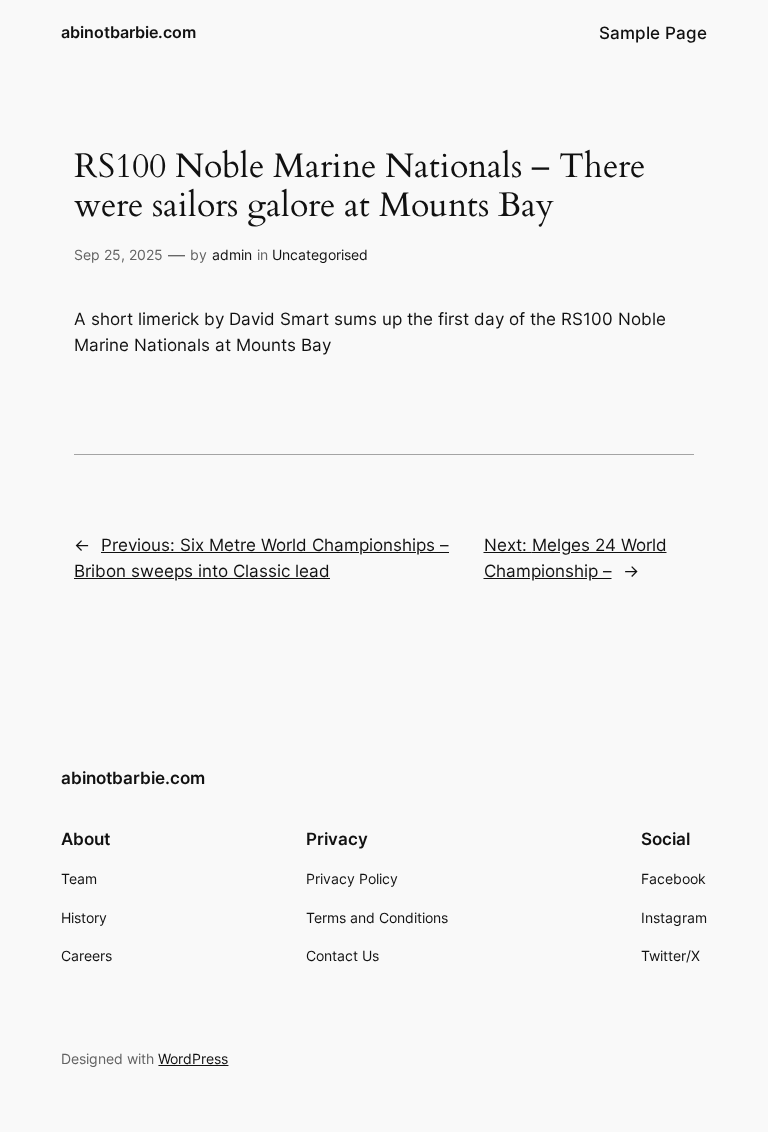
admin (232, 254)
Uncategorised (320, 254)
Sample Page (653, 33)
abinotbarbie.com (128, 32)
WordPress (193, 1058)
